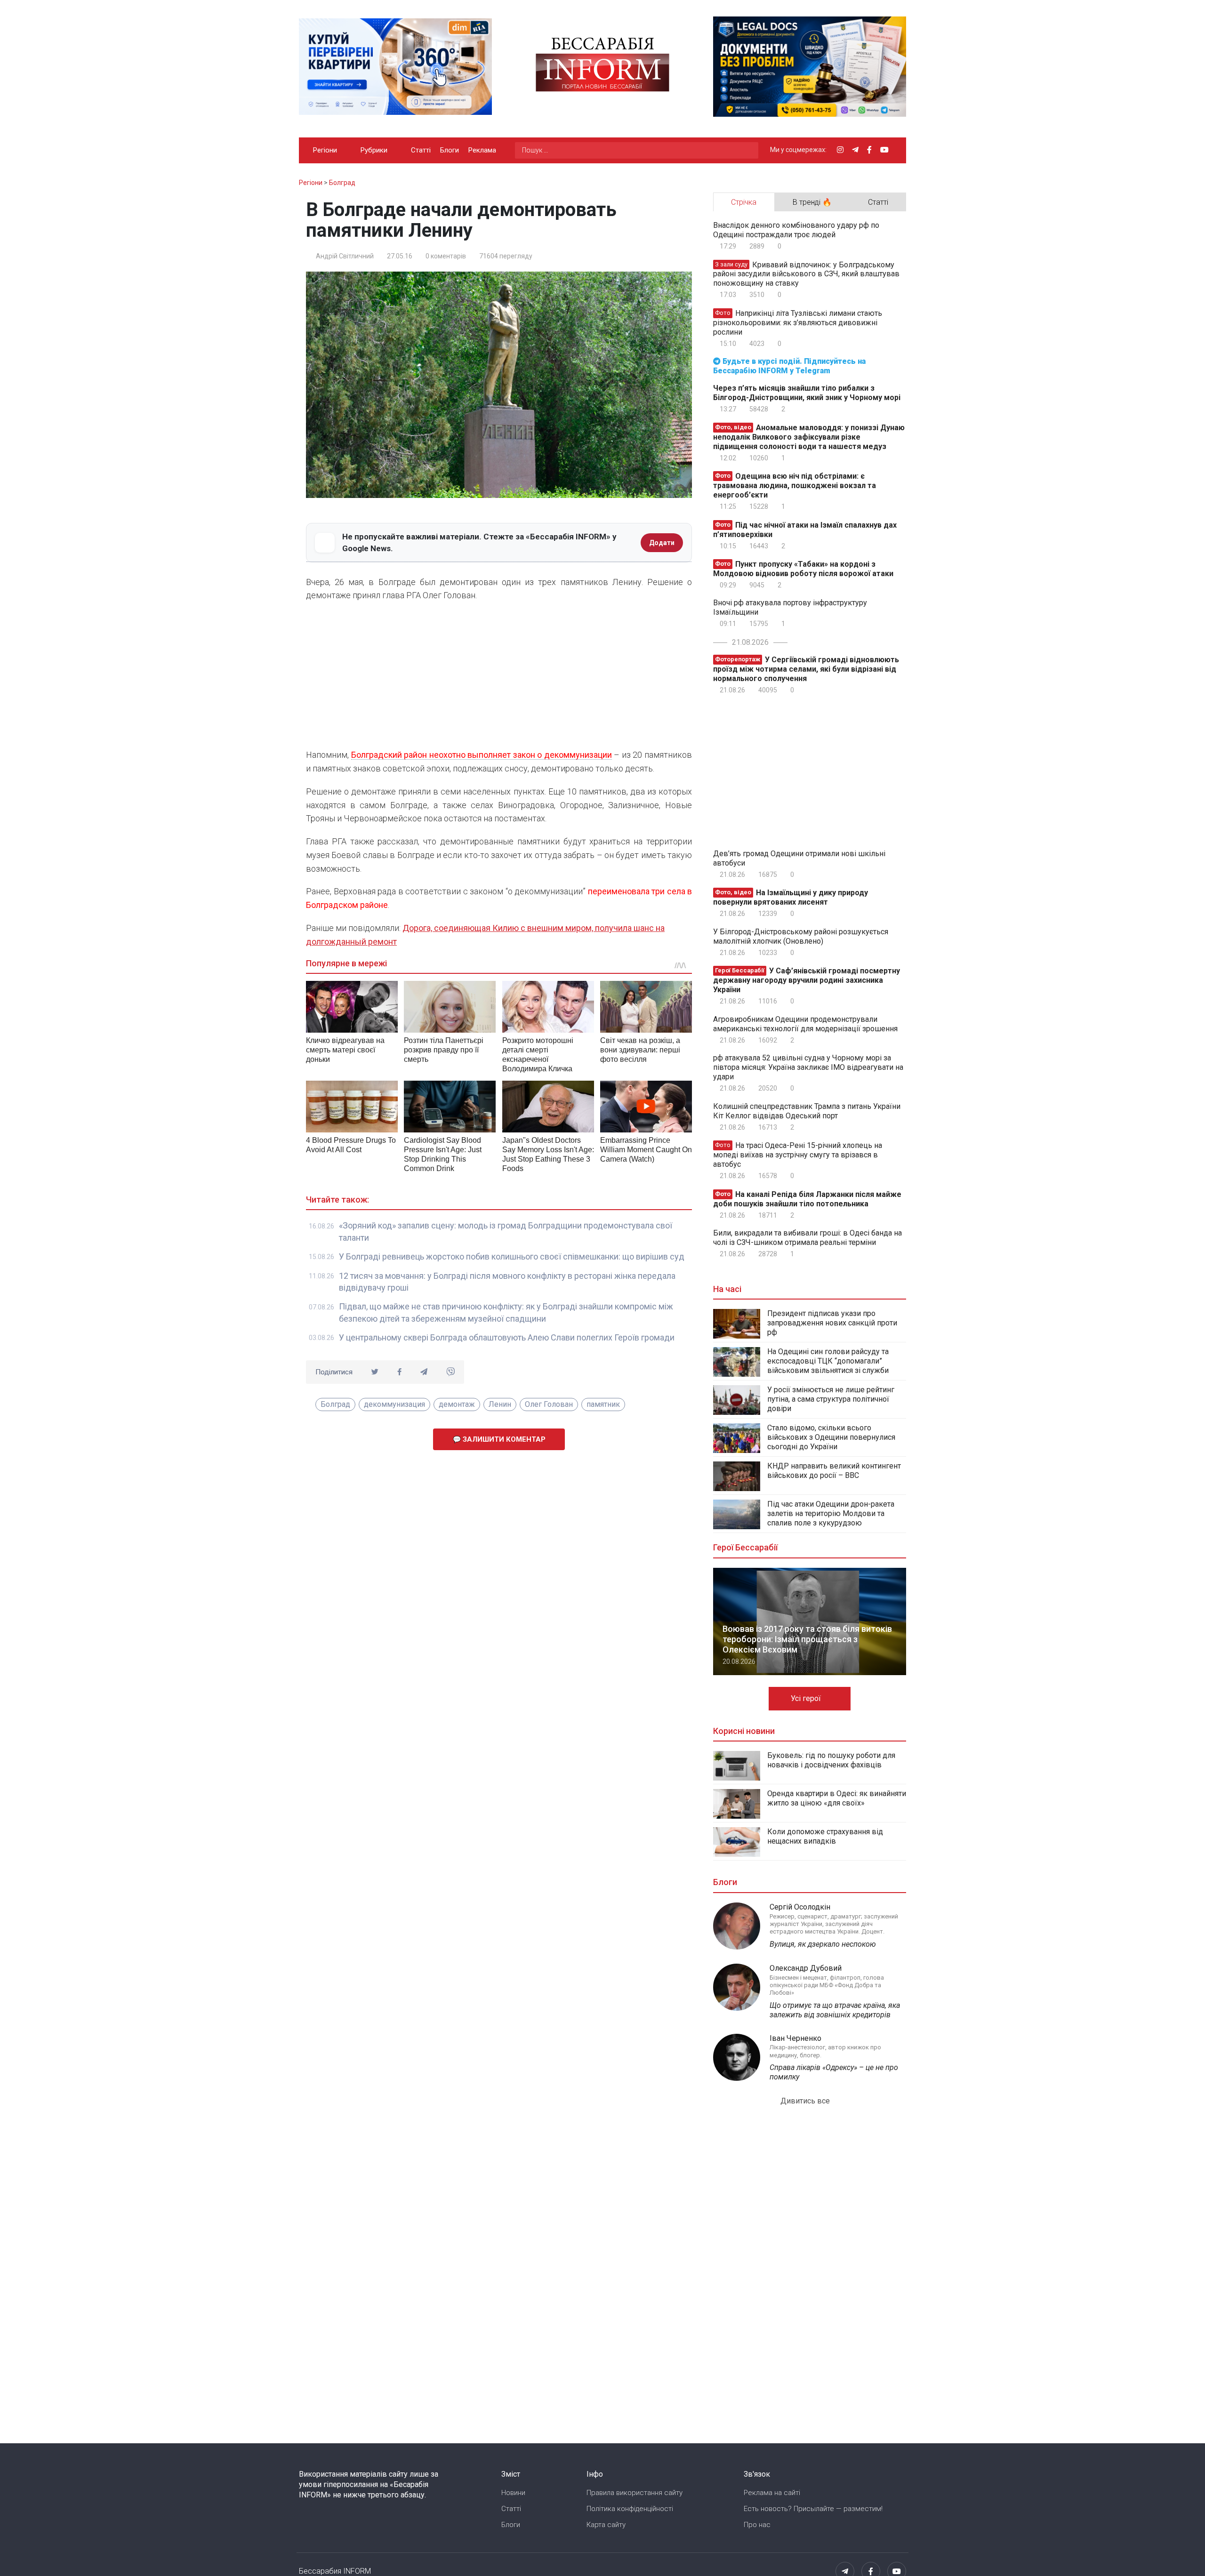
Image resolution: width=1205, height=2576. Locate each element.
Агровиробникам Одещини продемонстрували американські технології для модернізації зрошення (805, 1024)
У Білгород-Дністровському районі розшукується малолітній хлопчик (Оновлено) (801, 936)
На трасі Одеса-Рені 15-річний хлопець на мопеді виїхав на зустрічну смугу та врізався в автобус (798, 1155)
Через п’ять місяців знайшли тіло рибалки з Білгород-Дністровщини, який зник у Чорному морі (807, 393)
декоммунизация (394, 1404)
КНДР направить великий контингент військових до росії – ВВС (834, 1471)
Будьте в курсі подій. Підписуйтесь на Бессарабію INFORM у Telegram (789, 366)
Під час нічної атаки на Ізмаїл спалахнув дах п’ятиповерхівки (805, 530)
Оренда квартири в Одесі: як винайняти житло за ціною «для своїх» (837, 1798)
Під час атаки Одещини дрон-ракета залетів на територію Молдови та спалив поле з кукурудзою (831, 1513)
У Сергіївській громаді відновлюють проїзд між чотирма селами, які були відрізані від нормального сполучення (806, 669)
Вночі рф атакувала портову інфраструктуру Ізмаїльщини (790, 607)
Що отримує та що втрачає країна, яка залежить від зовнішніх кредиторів (835, 2010)
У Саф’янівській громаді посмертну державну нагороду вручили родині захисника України (807, 980)
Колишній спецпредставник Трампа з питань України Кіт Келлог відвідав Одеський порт (807, 1111)
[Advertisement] (499, 678)
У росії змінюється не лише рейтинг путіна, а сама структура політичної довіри (831, 1399)
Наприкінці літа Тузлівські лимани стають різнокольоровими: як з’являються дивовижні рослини (798, 323)
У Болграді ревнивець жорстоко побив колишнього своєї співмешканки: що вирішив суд (512, 1256)
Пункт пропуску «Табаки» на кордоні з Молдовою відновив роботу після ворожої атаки (803, 569)
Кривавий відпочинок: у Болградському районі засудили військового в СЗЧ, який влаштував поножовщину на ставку (806, 274)
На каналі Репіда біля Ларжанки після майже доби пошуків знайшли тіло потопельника (807, 1199)
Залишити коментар (503, 1439)
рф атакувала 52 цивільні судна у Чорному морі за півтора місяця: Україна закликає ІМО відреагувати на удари (808, 1067)
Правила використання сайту (635, 2493)
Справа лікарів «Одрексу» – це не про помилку (834, 2072)
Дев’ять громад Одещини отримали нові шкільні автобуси (799, 858)
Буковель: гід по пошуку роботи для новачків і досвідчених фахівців (831, 1760)
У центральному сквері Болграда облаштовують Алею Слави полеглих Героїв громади (507, 1337)
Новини (513, 2493)
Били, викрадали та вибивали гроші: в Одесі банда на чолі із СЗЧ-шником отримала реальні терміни (807, 1238)
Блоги (450, 150)
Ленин (500, 1404)
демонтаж (457, 1404)
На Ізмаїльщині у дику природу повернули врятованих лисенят (791, 897)
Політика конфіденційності (630, 2509)
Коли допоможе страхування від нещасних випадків (825, 1836)
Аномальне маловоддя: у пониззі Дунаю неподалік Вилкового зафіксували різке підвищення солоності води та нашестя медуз (809, 437)
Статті (421, 150)
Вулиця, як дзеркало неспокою (823, 1944)
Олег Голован (549, 1404)
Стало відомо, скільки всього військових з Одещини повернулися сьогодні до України (831, 1437)
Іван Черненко (795, 2038)
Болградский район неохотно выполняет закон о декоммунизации (482, 755)
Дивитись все (806, 2101)
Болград (335, 1404)
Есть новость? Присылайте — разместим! (813, 2509)
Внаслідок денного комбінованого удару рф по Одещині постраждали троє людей (796, 230)
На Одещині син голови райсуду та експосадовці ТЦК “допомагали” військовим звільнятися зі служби (828, 1361)
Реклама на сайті (772, 2493)
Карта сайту (606, 2525)
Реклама (482, 150)
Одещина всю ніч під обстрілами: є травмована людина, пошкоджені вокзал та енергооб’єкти (795, 486)
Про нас (757, 2525)
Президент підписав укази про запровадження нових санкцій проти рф (832, 1323)
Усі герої (807, 1698)
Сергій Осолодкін (800, 1907)
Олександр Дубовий (806, 1968)
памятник (603, 1404)
